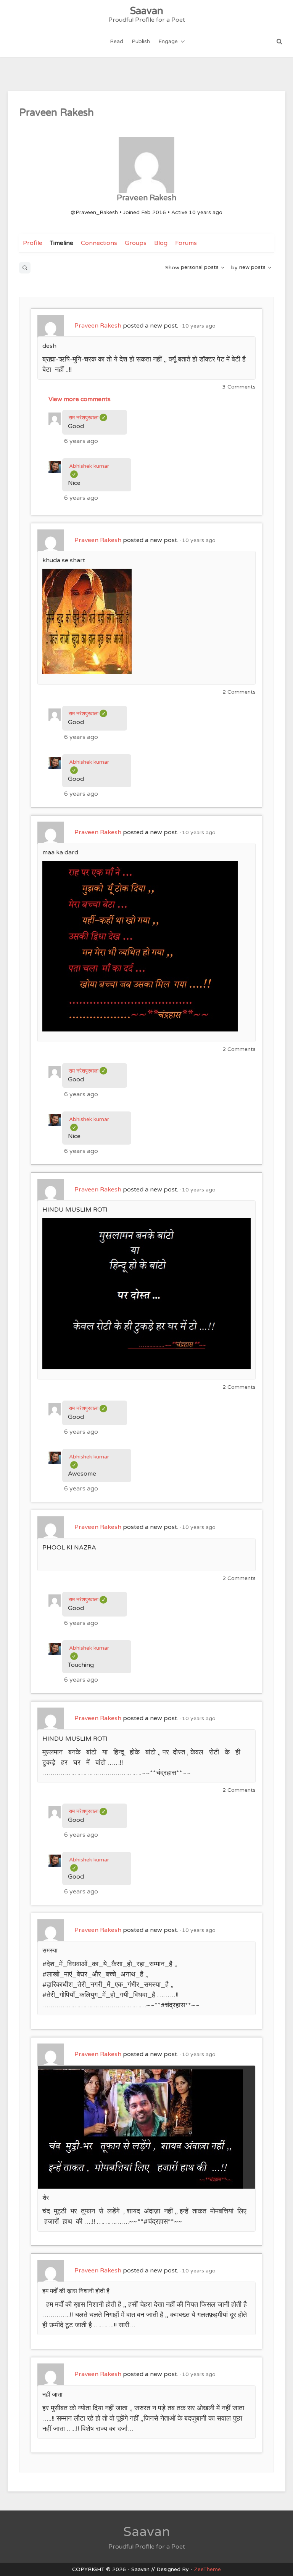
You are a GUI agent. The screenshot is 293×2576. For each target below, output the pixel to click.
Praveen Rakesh (98, 326)
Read (117, 41)
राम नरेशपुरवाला (89, 418)
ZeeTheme (208, 2569)
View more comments (80, 399)
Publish (141, 41)
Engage (168, 41)
